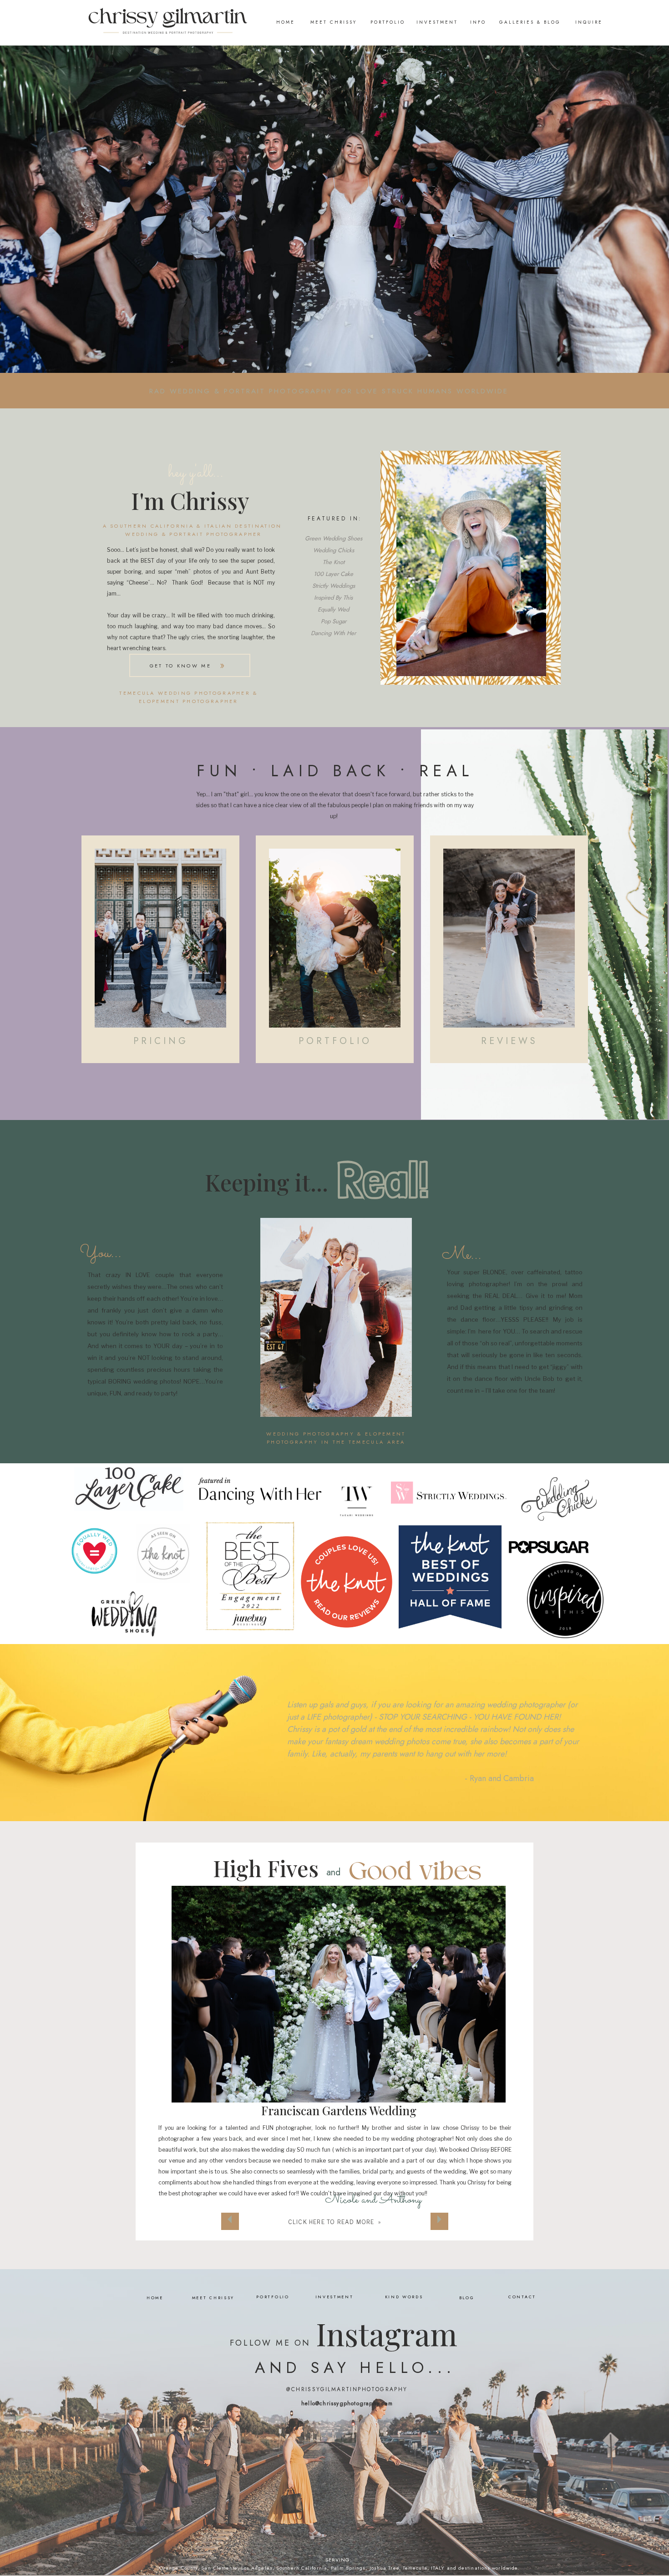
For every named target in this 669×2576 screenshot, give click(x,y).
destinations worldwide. (489, 2568)
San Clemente (219, 2568)
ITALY (438, 2568)
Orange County (178, 2568)
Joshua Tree (384, 2568)
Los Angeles (257, 2568)
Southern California (302, 2568)
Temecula (415, 2568)
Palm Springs (348, 2568)
